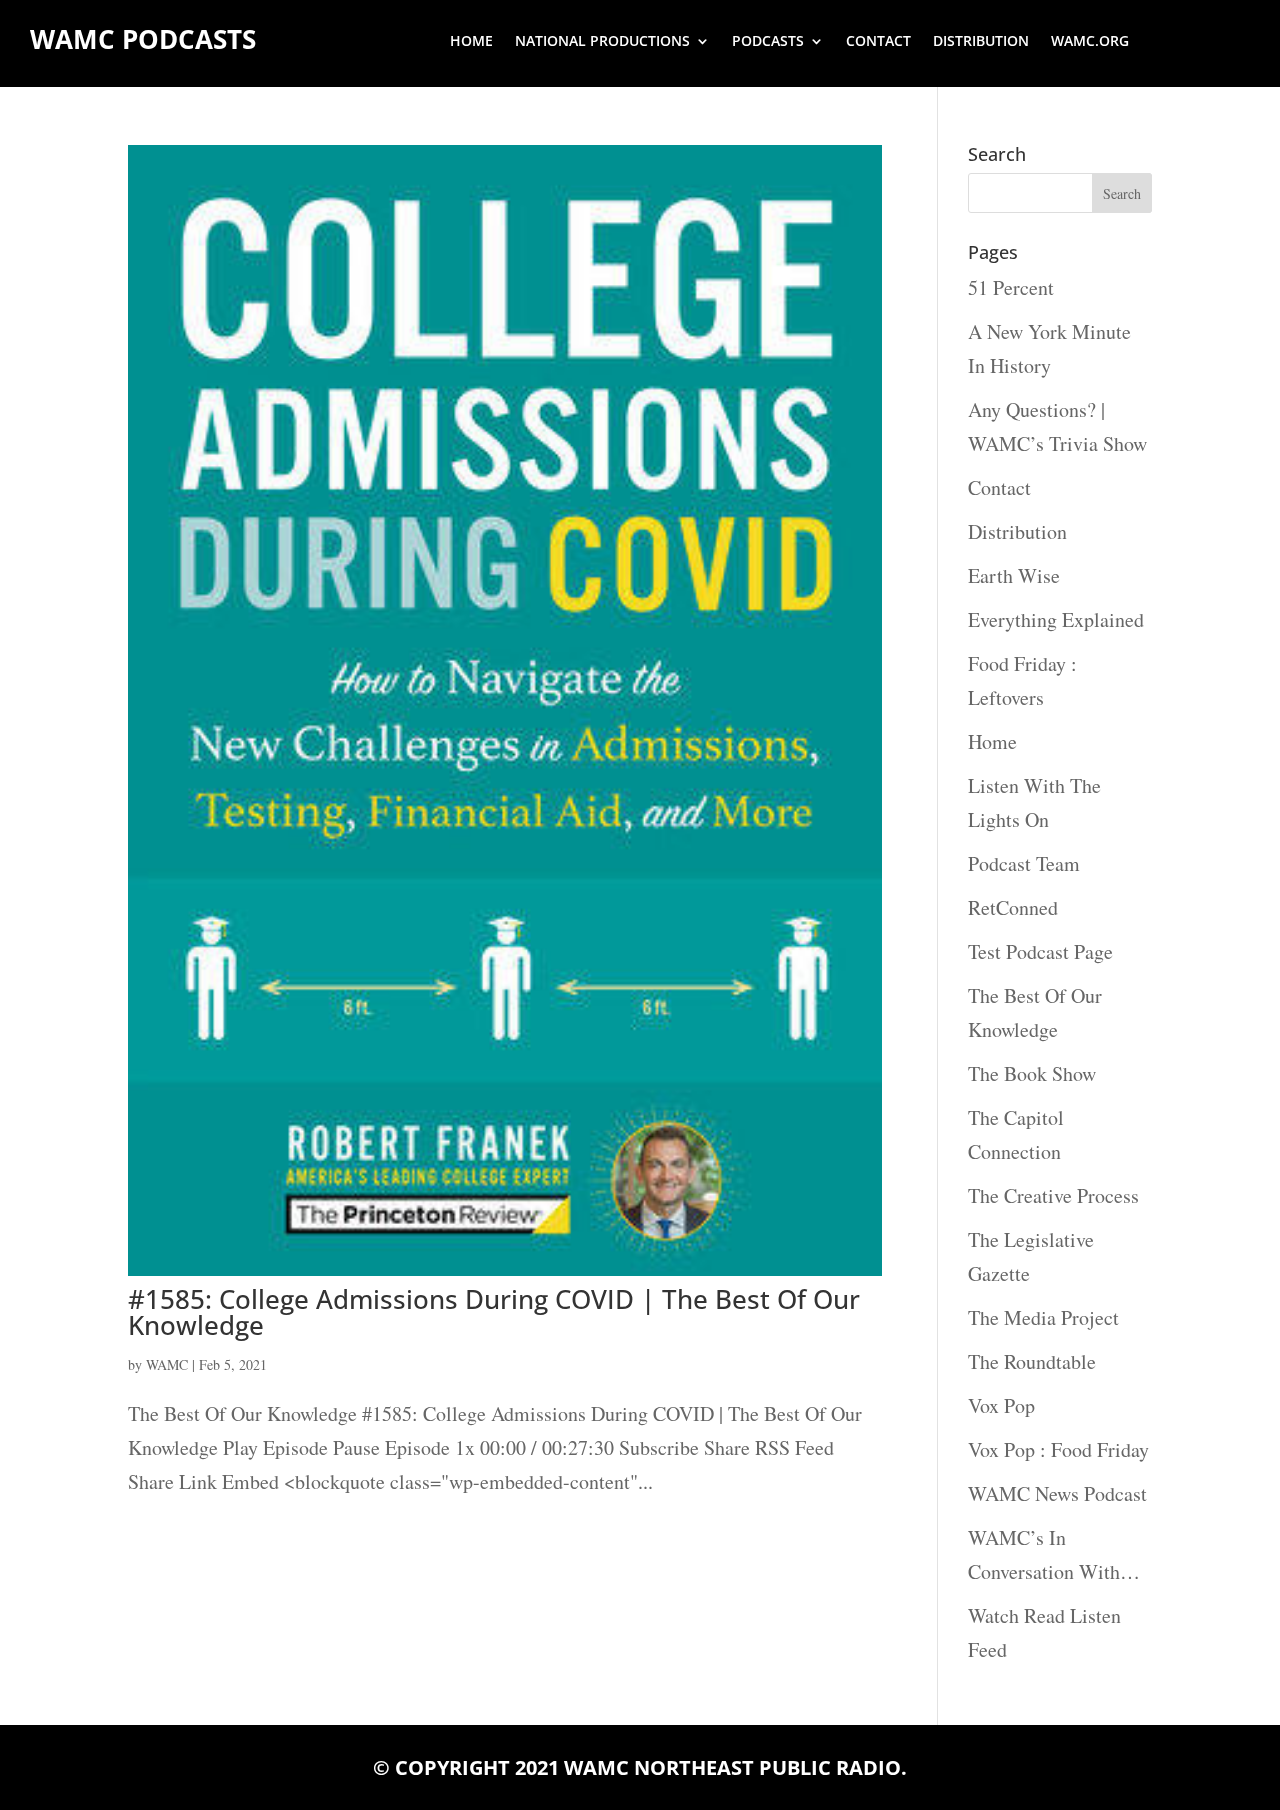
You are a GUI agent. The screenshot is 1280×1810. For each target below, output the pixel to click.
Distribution (981, 42)
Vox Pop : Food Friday (1058, 1449)
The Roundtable (1032, 1361)
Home (471, 42)
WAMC (167, 1364)
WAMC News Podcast (1057, 1493)
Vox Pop (1001, 1405)
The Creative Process (1053, 1195)
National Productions (602, 42)
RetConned (1013, 907)
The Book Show (1032, 1073)
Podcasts (768, 42)
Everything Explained (1056, 619)
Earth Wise (1014, 575)
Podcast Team (1024, 863)
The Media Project (1043, 1317)
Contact (878, 42)
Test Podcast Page (1040, 951)
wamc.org (1090, 42)
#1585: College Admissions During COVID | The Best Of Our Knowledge (494, 1312)
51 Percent (1011, 287)
